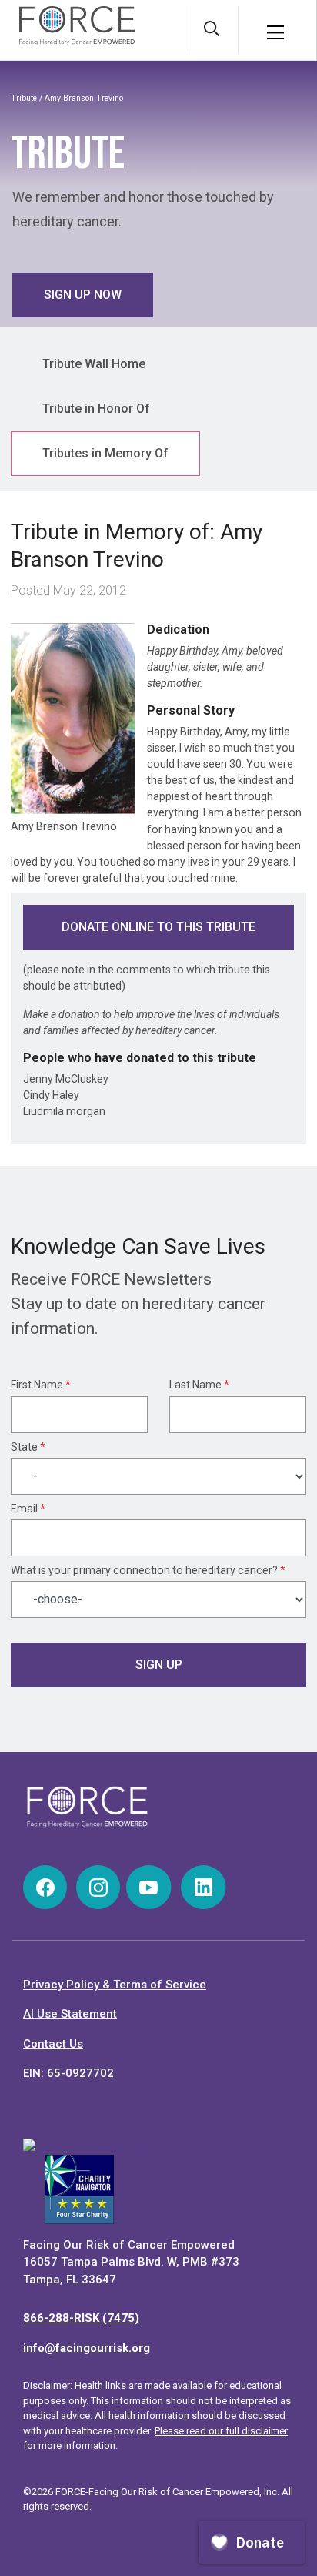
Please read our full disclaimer (221, 2431)
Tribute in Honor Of (96, 409)
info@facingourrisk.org (87, 2348)
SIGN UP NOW (83, 295)
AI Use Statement (70, 2014)
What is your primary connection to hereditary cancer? (148, 1570)
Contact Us (53, 2044)
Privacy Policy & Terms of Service (115, 1985)
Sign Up (159, 1665)
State (28, 1447)
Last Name (199, 1385)
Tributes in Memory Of (105, 453)
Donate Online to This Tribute (158, 927)
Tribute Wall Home (94, 364)
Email (28, 1509)
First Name (41, 1385)
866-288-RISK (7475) (81, 2318)
